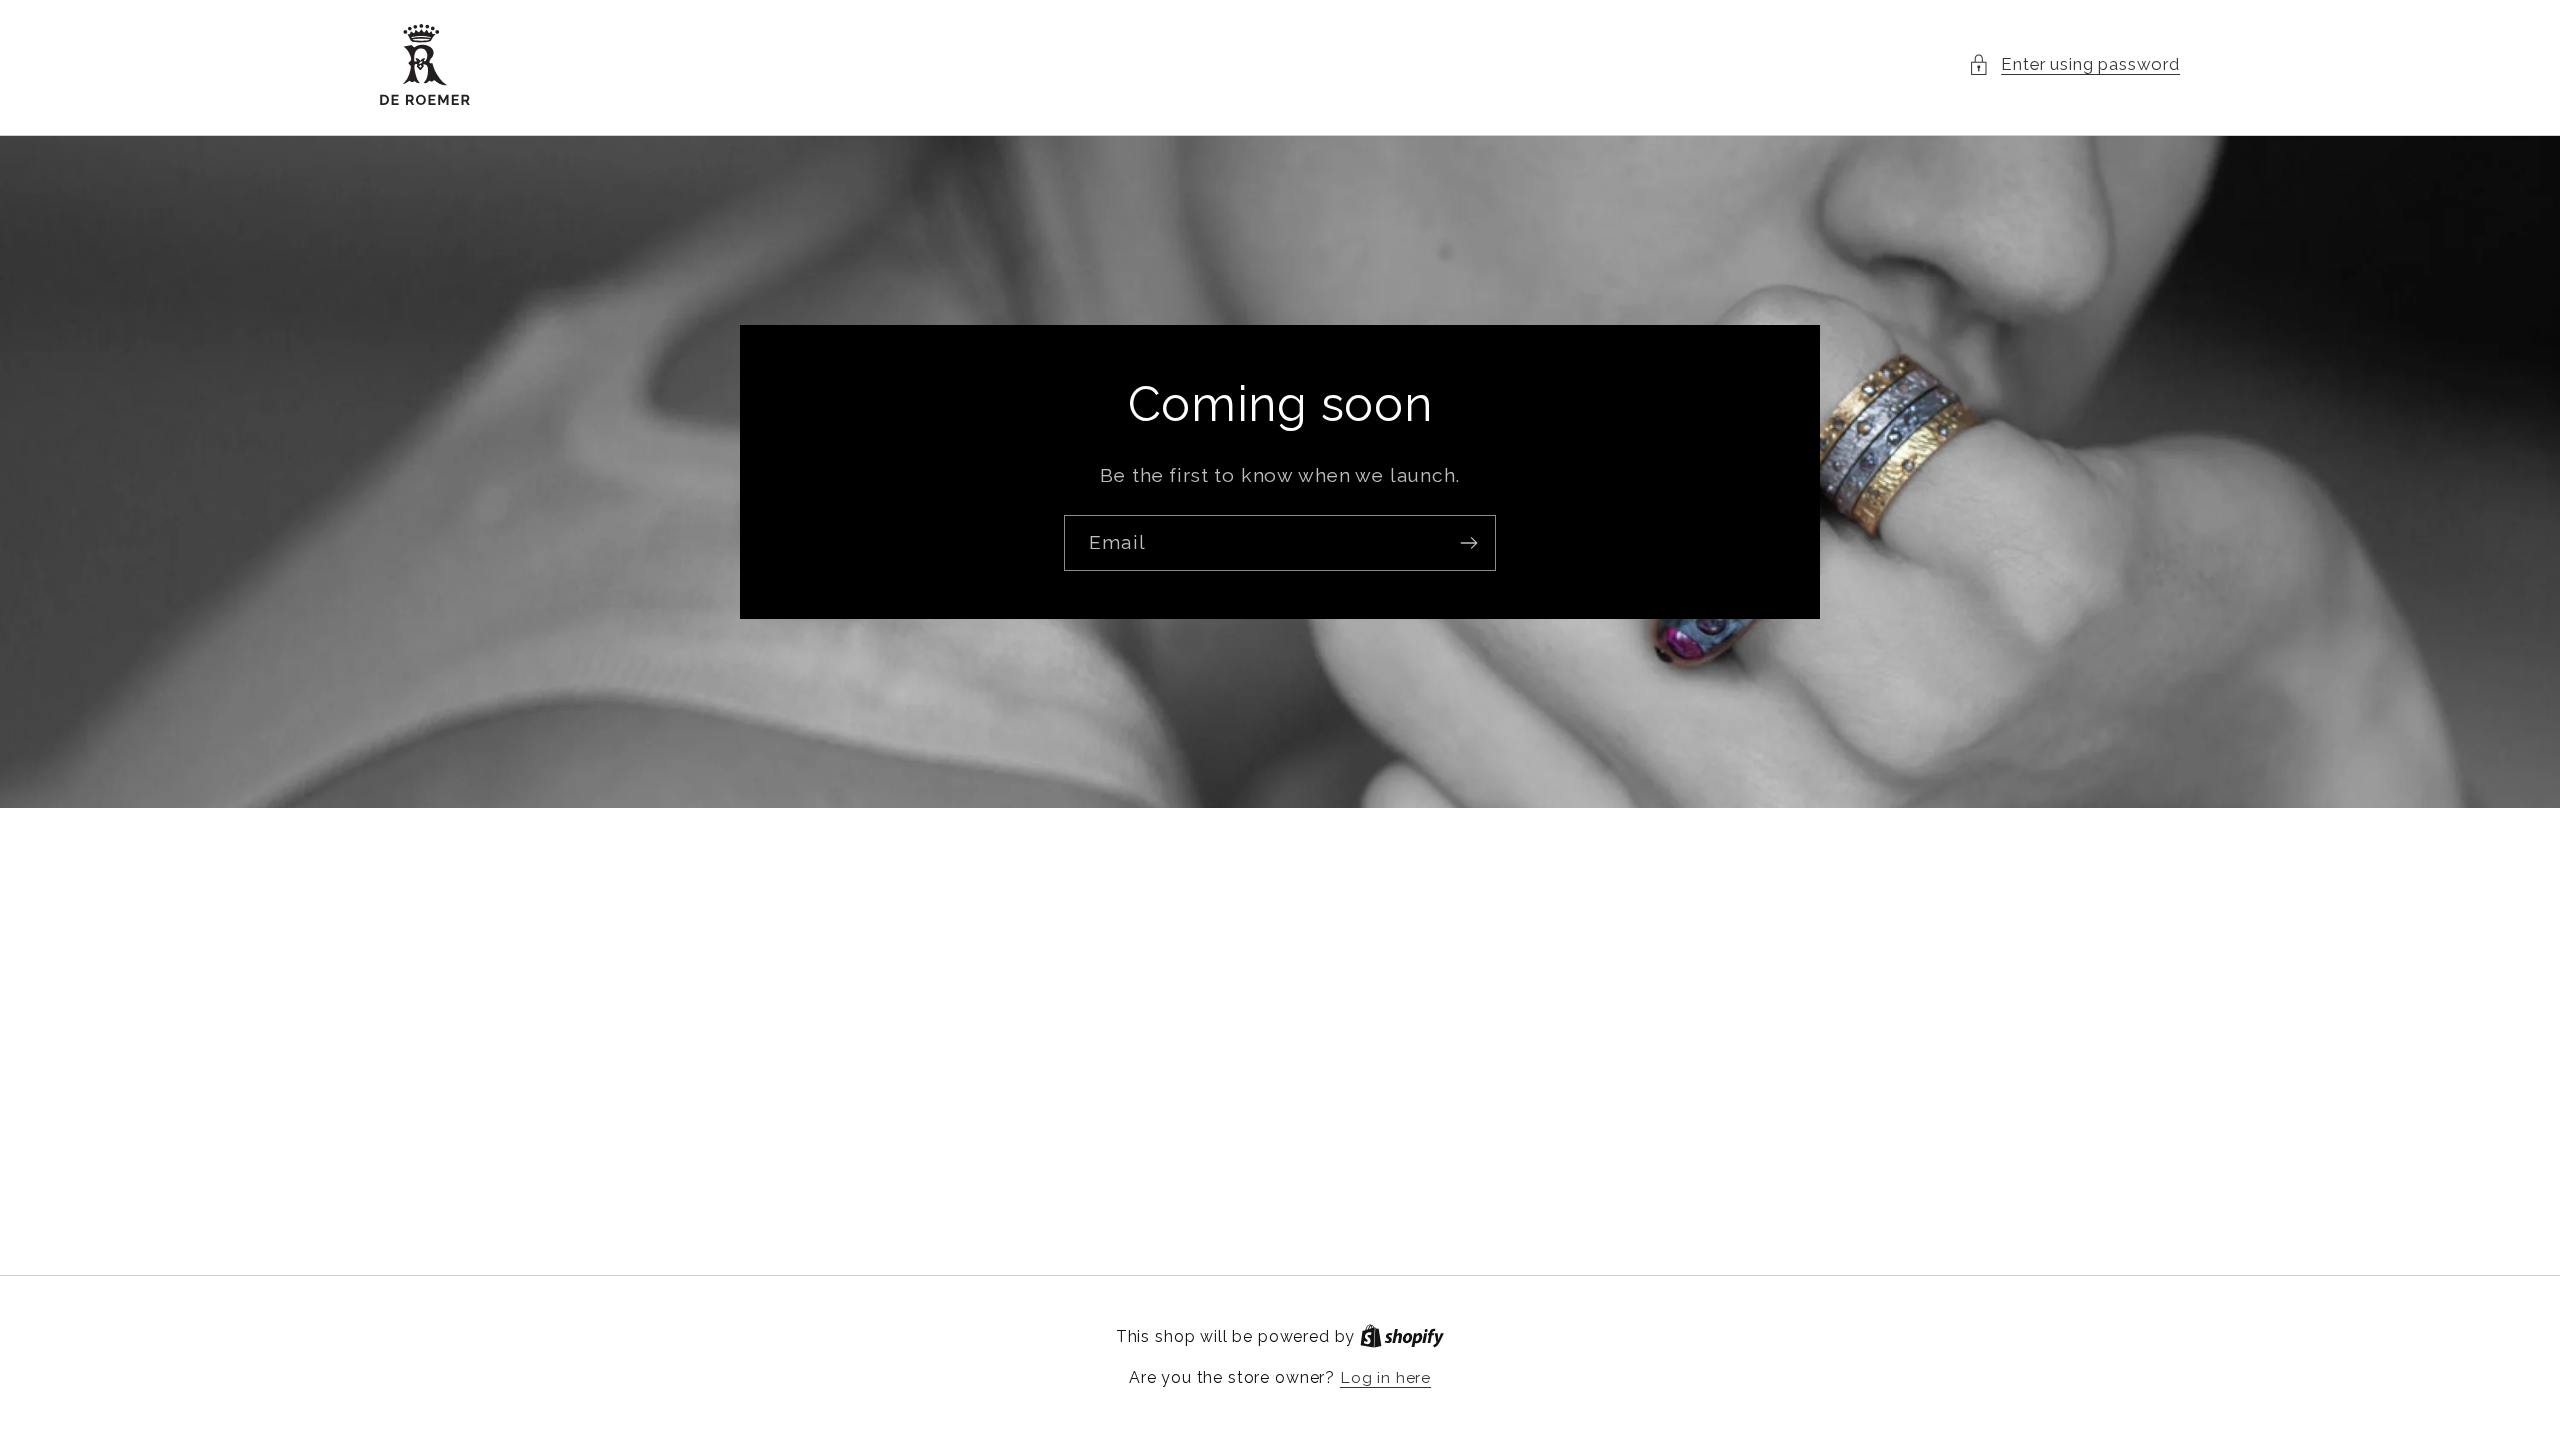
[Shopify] (1402, 1336)
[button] (2074, 65)
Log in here (1385, 1377)
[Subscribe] (1468, 544)
